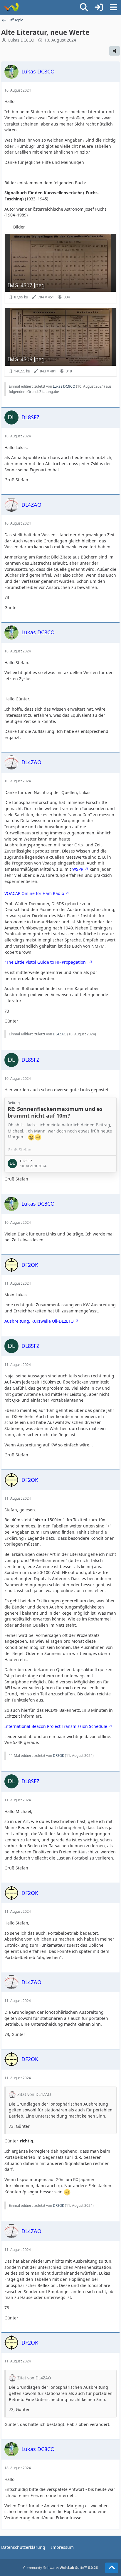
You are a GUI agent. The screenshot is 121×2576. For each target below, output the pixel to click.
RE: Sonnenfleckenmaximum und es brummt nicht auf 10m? (55, 1112)
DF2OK (58, 1756)
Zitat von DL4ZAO (34, 2094)
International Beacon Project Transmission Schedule (56, 1726)
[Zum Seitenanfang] (112, 2568)
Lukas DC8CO (21, 40)
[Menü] (113, 7)
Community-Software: (60, 2568)
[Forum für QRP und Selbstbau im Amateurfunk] (11, 7)
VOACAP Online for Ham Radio (34, 893)
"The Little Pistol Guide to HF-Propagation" (46, 962)
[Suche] (84, 7)
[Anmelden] (99, 7)
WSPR (78, 869)
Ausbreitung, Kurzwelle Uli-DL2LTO (39, 1321)
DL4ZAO (60, 1034)
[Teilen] (115, 51)
